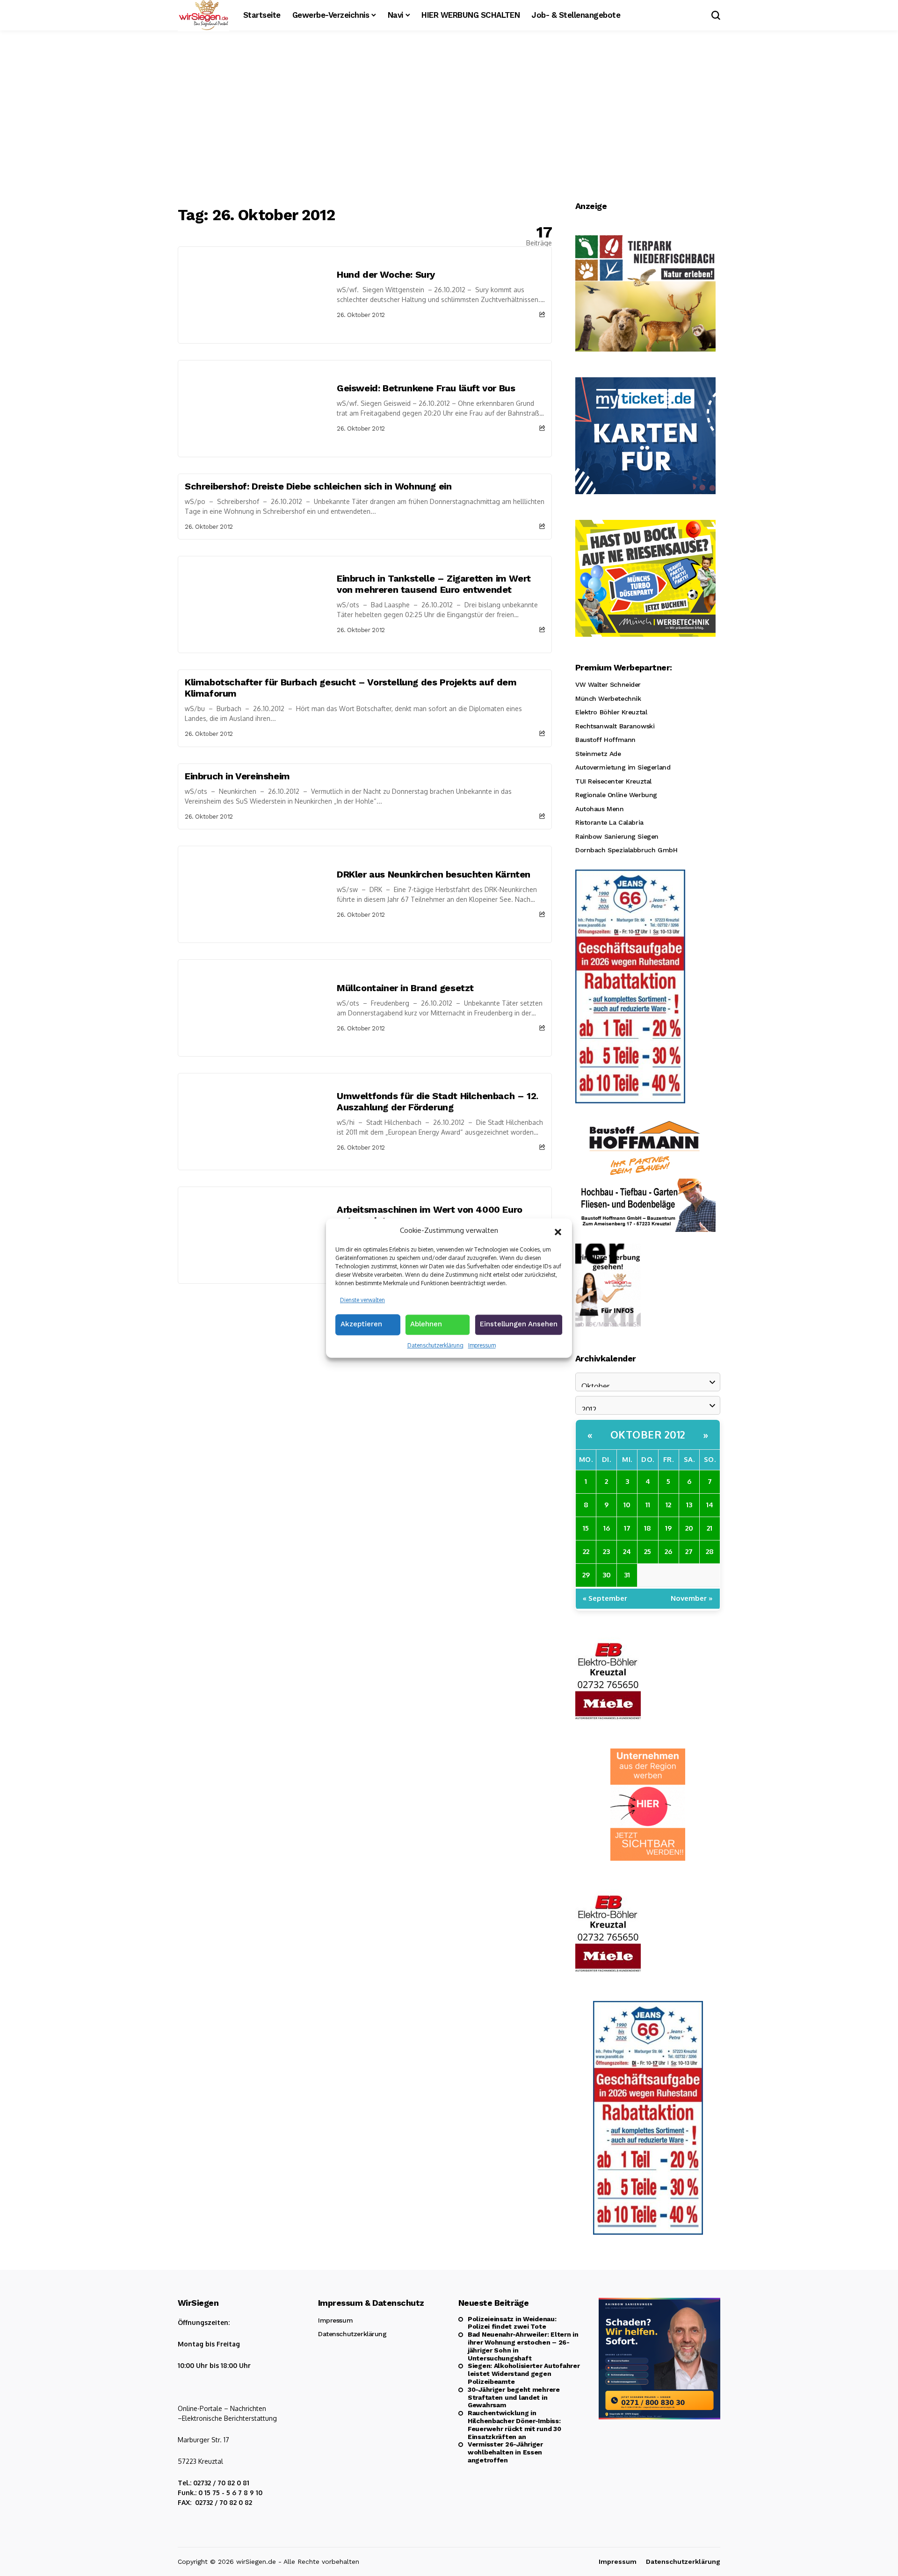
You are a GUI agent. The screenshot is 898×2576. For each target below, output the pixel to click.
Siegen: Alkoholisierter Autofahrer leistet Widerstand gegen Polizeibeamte (524, 2374)
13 (689, 1505)
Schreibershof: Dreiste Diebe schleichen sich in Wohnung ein (318, 486)
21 (710, 1528)
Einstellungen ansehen (519, 1324)
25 (648, 1551)
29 (586, 1575)
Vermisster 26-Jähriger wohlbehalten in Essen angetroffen (505, 2452)
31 (627, 1575)
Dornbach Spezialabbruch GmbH (626, 850)
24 (627, 1551)
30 (607, 1575)
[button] (558, 1231)
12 (668, 1505)
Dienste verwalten (362, 1300)
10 (627, 1505)
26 (668, 1551)
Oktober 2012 (648, 1434)
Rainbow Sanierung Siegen (617, 836)
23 (606, 1551)
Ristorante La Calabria (609, 822)
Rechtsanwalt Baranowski (615, 726)
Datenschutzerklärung (435, 1345)
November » (692, 1598)
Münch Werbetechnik (608, 698)
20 (689, 1528)
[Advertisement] (449, 119)
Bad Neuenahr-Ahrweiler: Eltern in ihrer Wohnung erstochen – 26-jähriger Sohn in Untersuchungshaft (523, 2346)
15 (586, 1528)
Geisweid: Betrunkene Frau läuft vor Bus (426, 388)
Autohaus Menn (600, 809)
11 (648, 1505)
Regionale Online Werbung (616, 795)
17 (627, 1528)
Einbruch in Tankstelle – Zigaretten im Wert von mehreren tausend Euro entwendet (434, 584)
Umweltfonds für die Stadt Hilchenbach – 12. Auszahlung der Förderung (438, 1101)
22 (586, 1551)
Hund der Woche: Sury (386, 274)
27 (689, 1551)
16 (607, 1528)
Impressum (482, 1345)
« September (605, 1598)
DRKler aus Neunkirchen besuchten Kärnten (434, 874)
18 (648, 1528)
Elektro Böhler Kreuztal (611, 712)
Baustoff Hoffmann (605, 740)
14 (710, 1505)
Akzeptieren (361, 1324)
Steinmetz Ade (598, 754)
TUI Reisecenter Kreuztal (613, 781)
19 (668, 1528)
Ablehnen (426, 1324)
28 (710, 1551)
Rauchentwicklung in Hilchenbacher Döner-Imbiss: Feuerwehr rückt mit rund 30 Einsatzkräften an (514, 2425)
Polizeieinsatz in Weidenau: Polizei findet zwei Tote (512, 2323)
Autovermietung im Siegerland (623, 767)
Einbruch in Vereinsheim (237, 776)
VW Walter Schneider (608, 684)
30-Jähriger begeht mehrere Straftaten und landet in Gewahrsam (514, 2397)
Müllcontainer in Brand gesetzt (405, 988)
